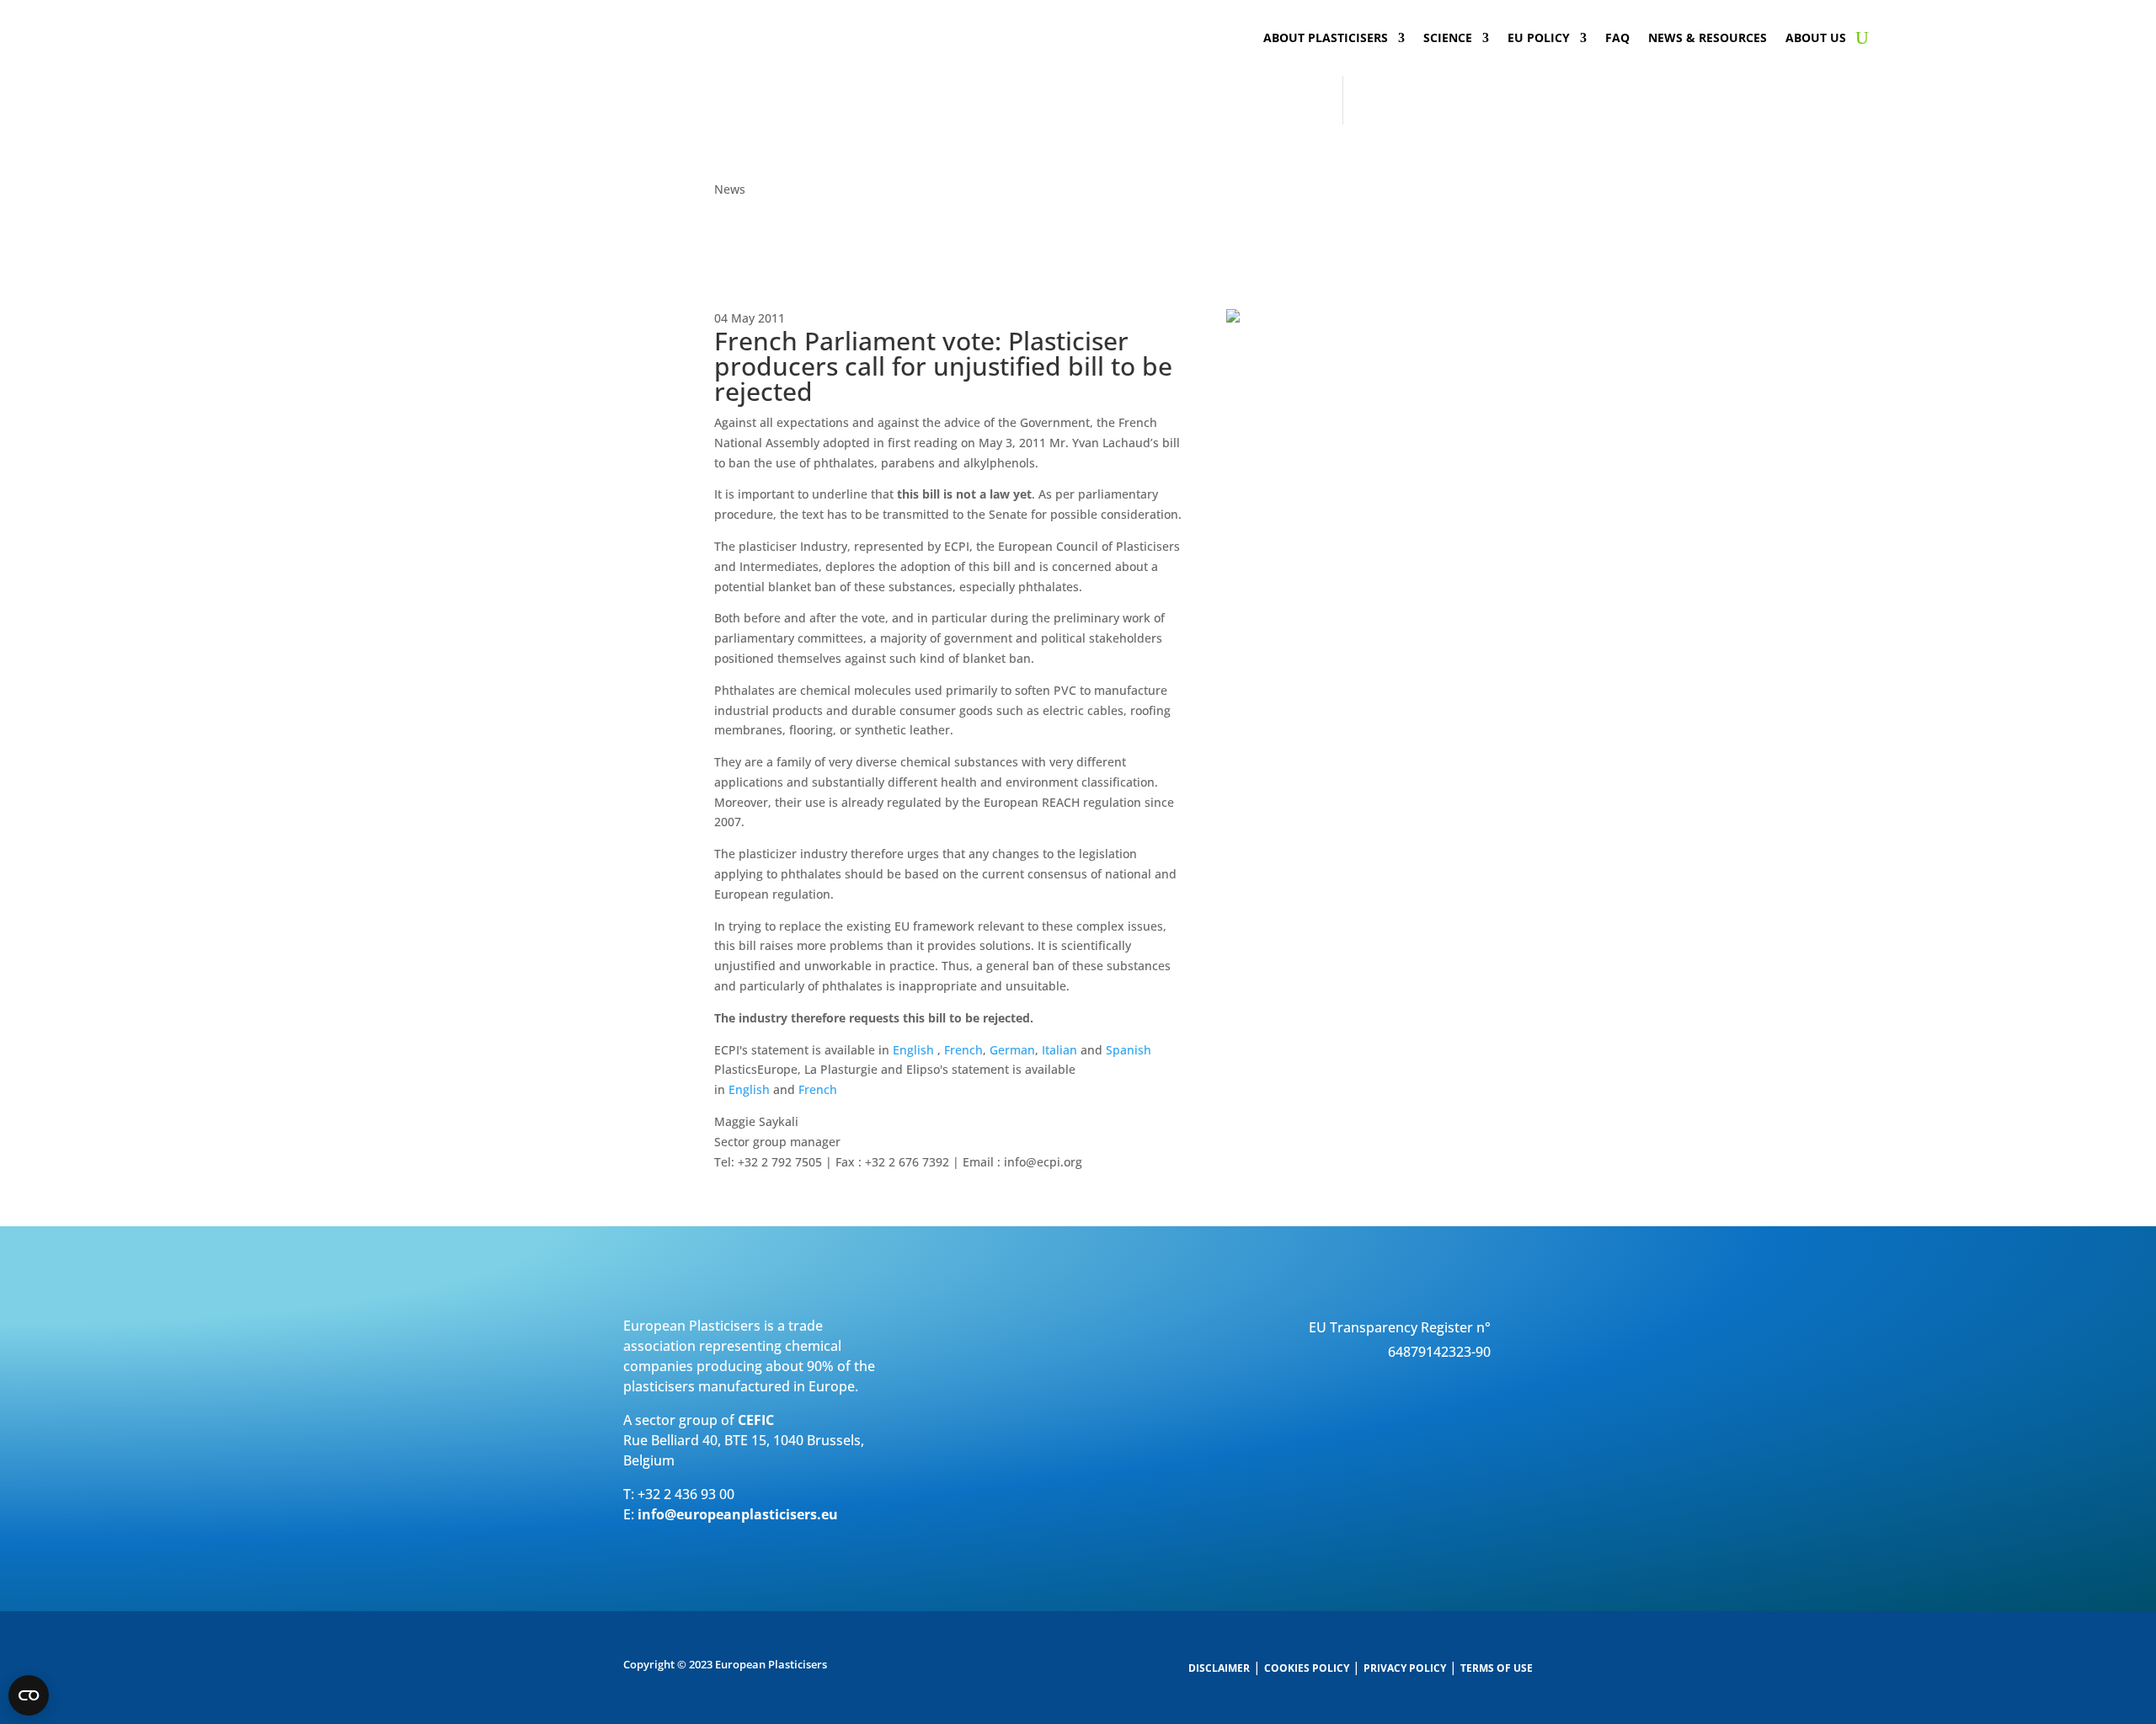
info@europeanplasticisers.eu (738, 1514)
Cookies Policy (1307, 1668)
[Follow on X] (1519, 1402)
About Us (1816, 39)
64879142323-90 (1439, 1352)
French (963, 1050)
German (1012, 1050)
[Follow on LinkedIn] (1486, 1402)
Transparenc (1369, 1327)
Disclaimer (1219, 1668)
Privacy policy (1405, 1668)
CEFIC (756, 1420)
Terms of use (1497, 1668)
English (913, 1050)
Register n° (1454, 1327)
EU (1318, 1327)
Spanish (1129, 1050)
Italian (1059, 1050)
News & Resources (1708, 39)
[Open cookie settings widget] (29, 1695)
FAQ (1617, 39)
